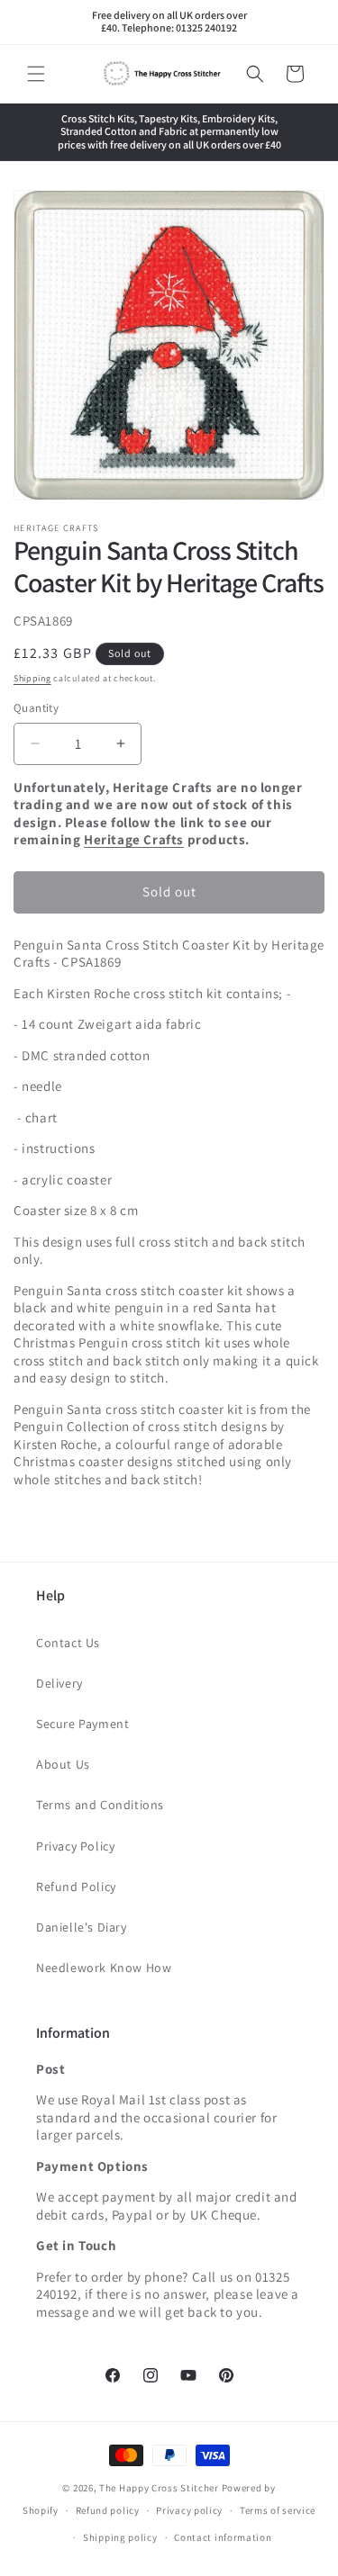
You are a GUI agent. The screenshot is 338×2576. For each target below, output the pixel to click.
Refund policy (108, 2510)
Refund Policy (76, 1887)
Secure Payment (82, 1724)
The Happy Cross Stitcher (159, 2488)
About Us (63, 1764)
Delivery (59, 1683)
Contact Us (68, 1643)
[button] (36, 74)
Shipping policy (120, 2537)
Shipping (32, 678)
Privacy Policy (75, 1846)
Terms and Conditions (100, 1805)
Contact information (223, 2537)
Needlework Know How (104, 1968)
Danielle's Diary (82, 1927)
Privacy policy (189, 2510)
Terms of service (278, 2510)
